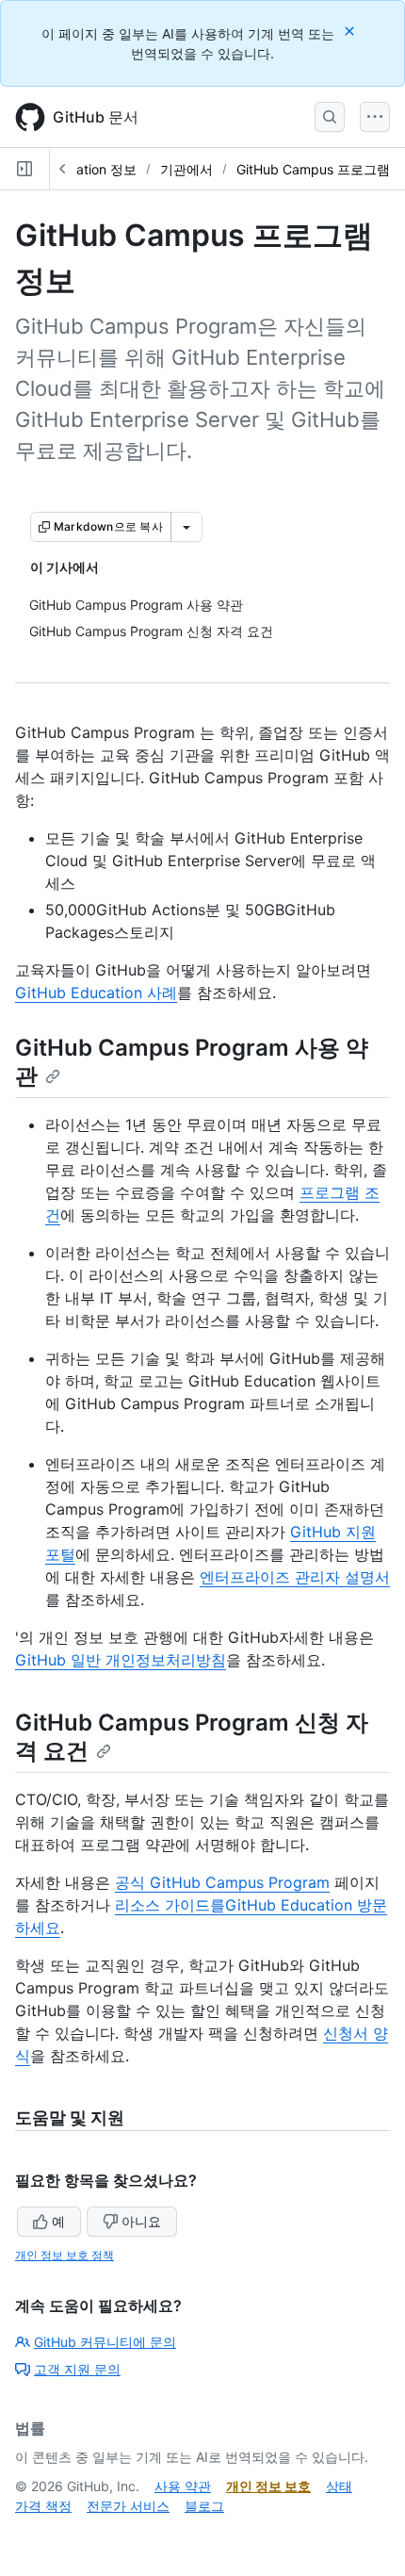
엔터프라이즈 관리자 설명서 (295, 1577)
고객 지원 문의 (77, 2369)
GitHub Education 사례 (96, 993)
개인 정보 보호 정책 (65, 2255)
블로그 (204, 2506)
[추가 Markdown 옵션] (186, 527)
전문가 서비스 (128, 2506)
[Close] (351, 31)
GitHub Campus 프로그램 (313, 169)
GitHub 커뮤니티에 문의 (105, 2342)
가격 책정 (43, 2506)
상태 (339, 2486)
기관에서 (186, 169)
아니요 (141, 2221)
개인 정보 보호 (268, 2486)
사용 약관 (183, 2486)
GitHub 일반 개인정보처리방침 (121, 1660)
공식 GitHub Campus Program (222, 1882)
